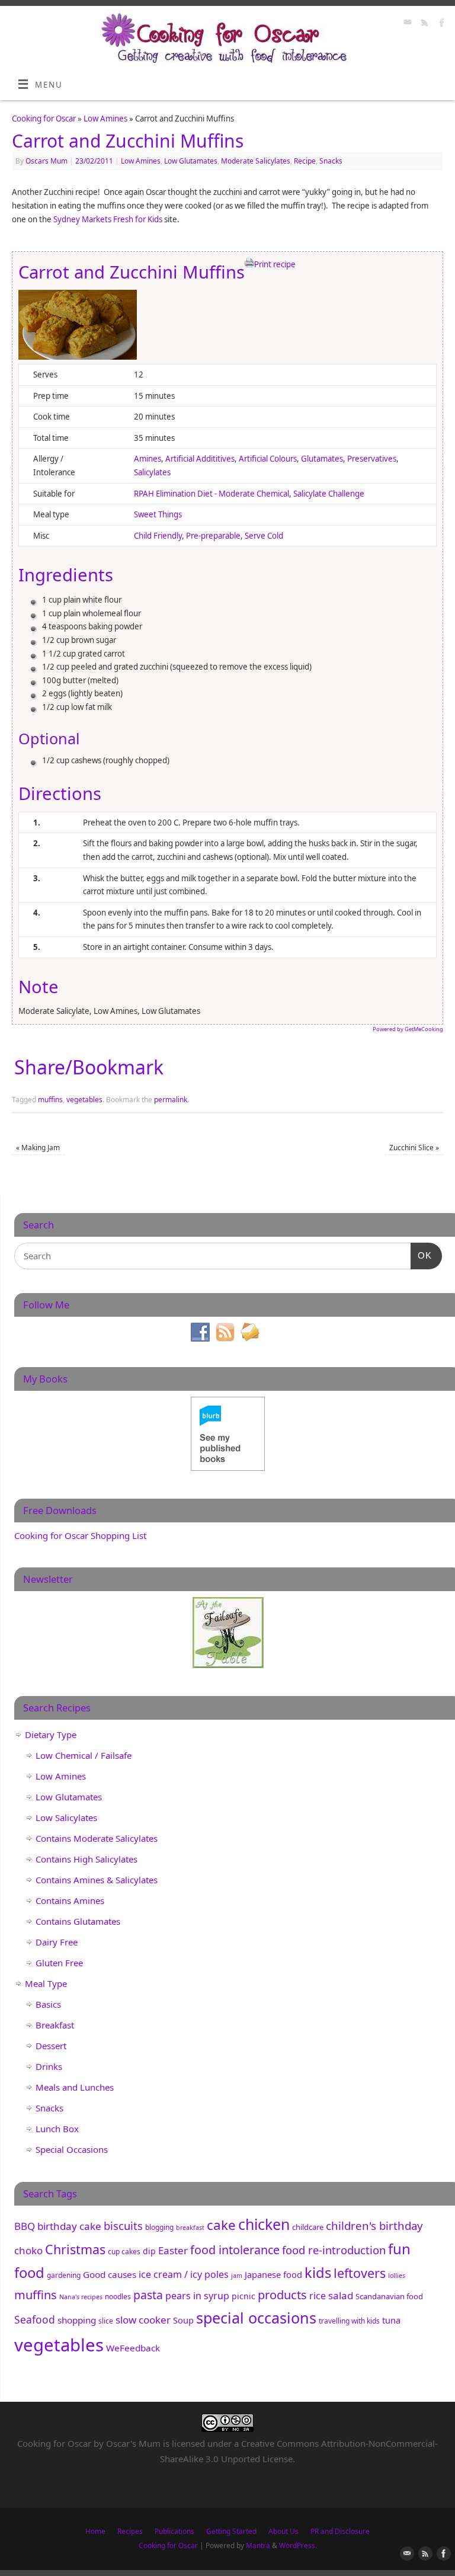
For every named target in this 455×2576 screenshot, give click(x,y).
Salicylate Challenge (329, 494)
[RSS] (423, 24)
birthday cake (69, 2226)
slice (106, 2321)
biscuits (123, 2225)
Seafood (35, 2319)
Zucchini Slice (414, 1148)
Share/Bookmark (89, 1067)
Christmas (75, 2249)
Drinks (49, 2066)
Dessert (51, 2046)
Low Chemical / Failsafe (84, 1755)
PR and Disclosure (340, 2531)
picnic (243, 2296)
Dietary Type (51, 1735)
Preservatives (372, 459)
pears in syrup (197, 2296)
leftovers (360, 2273)
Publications (174, 2531)
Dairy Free (57, 1942)
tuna (391, 2320)
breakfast (190, 2228)
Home (95, 2531)
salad (341, 2295)
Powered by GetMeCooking (408, 1029)
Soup (183, 2320)
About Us (283, 2531)
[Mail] (406, 24)
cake (221, 2225)
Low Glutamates (191, 161)
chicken (264, 2224)
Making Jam (38, 1148)
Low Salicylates (66, 1817)
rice (318, 2296)
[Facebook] (440, 24)
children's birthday (374, 2225)
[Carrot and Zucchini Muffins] (78, 357)
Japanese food (273, 2274)
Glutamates (322, 459)
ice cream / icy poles (184, 2274)
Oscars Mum (47, 161)
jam (237, 2276)
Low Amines (105, 119)
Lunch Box (57, 2129)
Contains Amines (70, 1900)
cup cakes (124, 2252)
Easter (173, 2250)
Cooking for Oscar (44, 119)
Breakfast (55, 2025)
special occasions (256, 2318)
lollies (397, 2276)
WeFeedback (133, 2348)
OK (421, 1255)
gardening (64, 2275)
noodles (118, 2297)
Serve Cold (264, 536)
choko (28, 2250)
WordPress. (298, 2545)
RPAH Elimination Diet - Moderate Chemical (212, 494)
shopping (77, 2320)
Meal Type (46, 1983)
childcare (308, 2227)
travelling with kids (349, 2321)
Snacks (331, 161)
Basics (48, 2004)
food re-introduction (334, 2250)
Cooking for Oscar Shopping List (80, 1535)
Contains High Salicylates (86, 1859)
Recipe (305, 161)
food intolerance (235, 2250)
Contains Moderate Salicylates (97, 1838)
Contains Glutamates (78, 1921)
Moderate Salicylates (256, 161)
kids (318, 2273)
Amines (148, 459)
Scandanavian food (389, 2296)
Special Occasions (72, 2149)
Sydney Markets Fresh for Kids (108, 219)
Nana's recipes (81, 2297)
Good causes (110, 2274)
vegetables (84, 1100)
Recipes (130, 2531)
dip (149, 2251)
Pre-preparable (213, 536)
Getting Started (231, 2531)
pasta (148, 2295)
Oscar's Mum (133, 2443)
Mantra (258, 2545)
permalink (171, 1100)
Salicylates (152, 472)
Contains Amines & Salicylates (97, 1880)
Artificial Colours (268, 459)
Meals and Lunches (75, 2087)
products (282, 2295)
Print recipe (275, 264)
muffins (50, 1100)
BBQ (25, 2226)
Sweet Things (158, 514)
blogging (159, 2227)
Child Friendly (158, 536)
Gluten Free (59, 1963)
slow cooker (143, 2320)
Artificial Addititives (200, 459)
